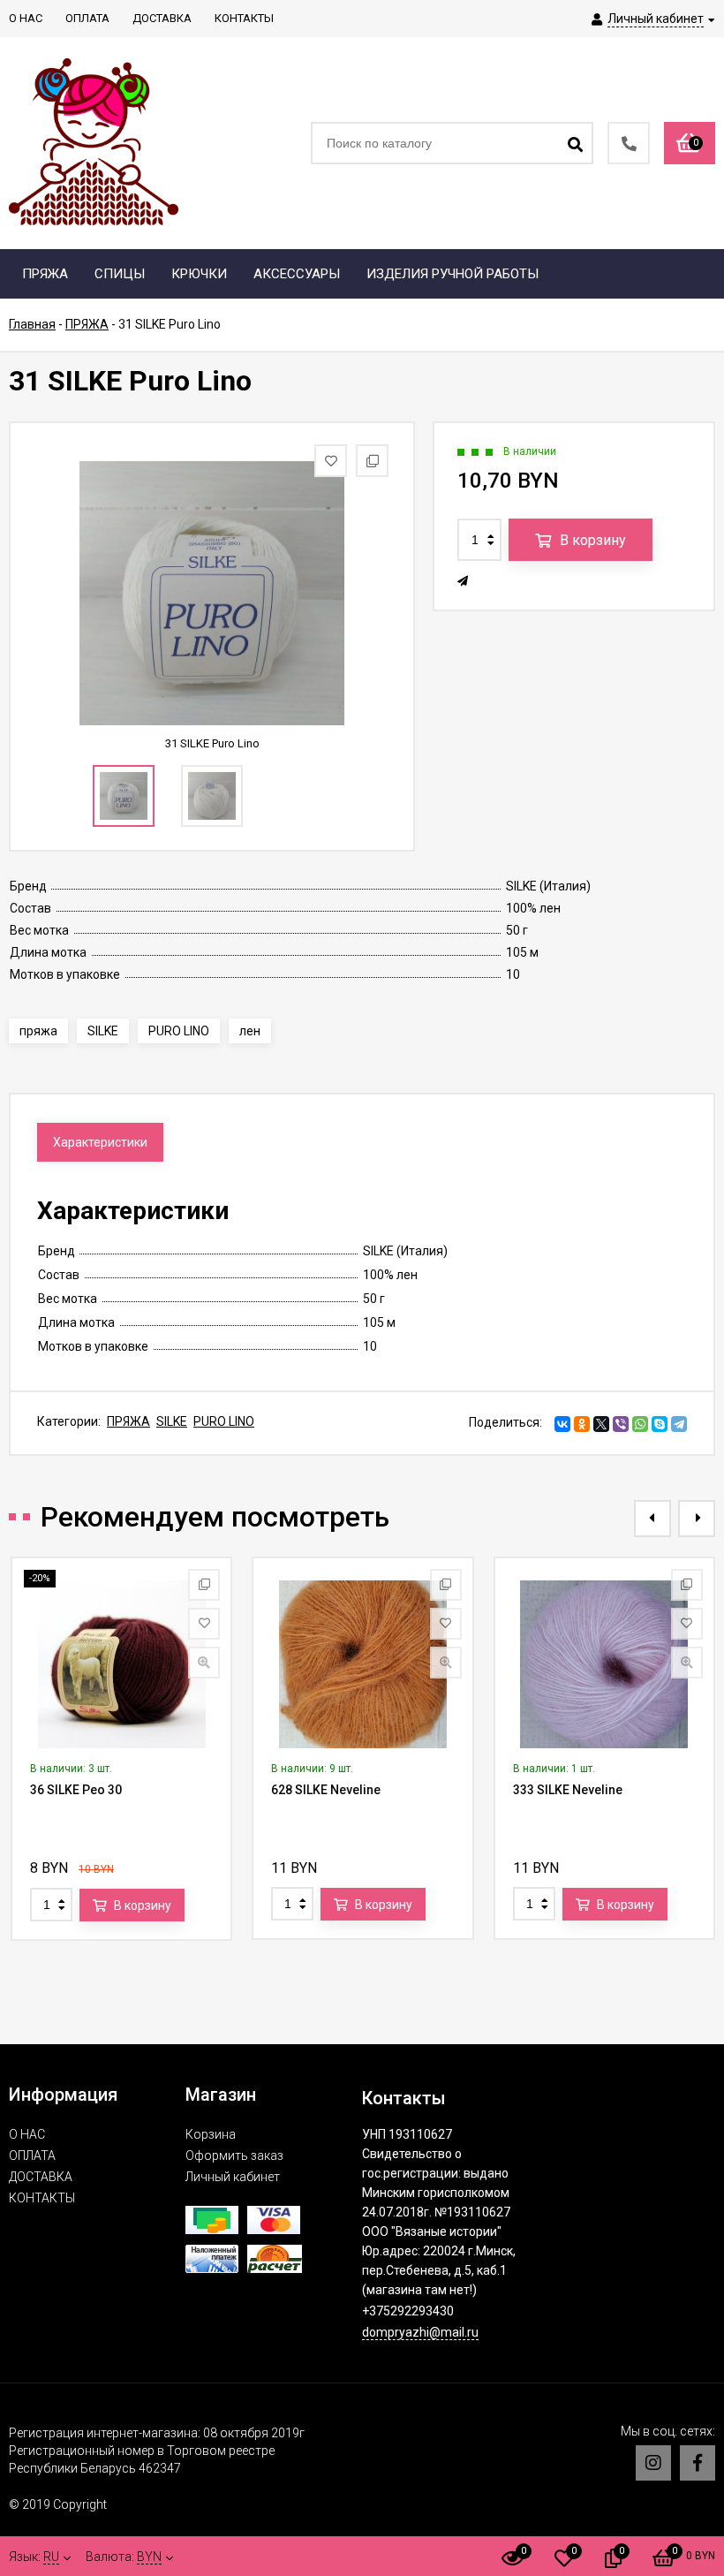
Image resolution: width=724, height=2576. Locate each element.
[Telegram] (679, 1424)
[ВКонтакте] (562, 1424)
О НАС (27, 2134)
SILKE (103, 1031)
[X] (601, 1424)
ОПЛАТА (32, 2156)
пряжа (38, 1031)
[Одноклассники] (582, 1424)
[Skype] (660, 1424)
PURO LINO (179, 1031)
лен (250, 1031)
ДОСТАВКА (41, 2177)
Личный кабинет (233, 2177)
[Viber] (621, 1424)
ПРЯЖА (128, 1421)
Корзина (211, 2134)
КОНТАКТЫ (42, 2198)
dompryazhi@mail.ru (420, 2332)
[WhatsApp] (640, 1424)
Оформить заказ (234, 2156)
